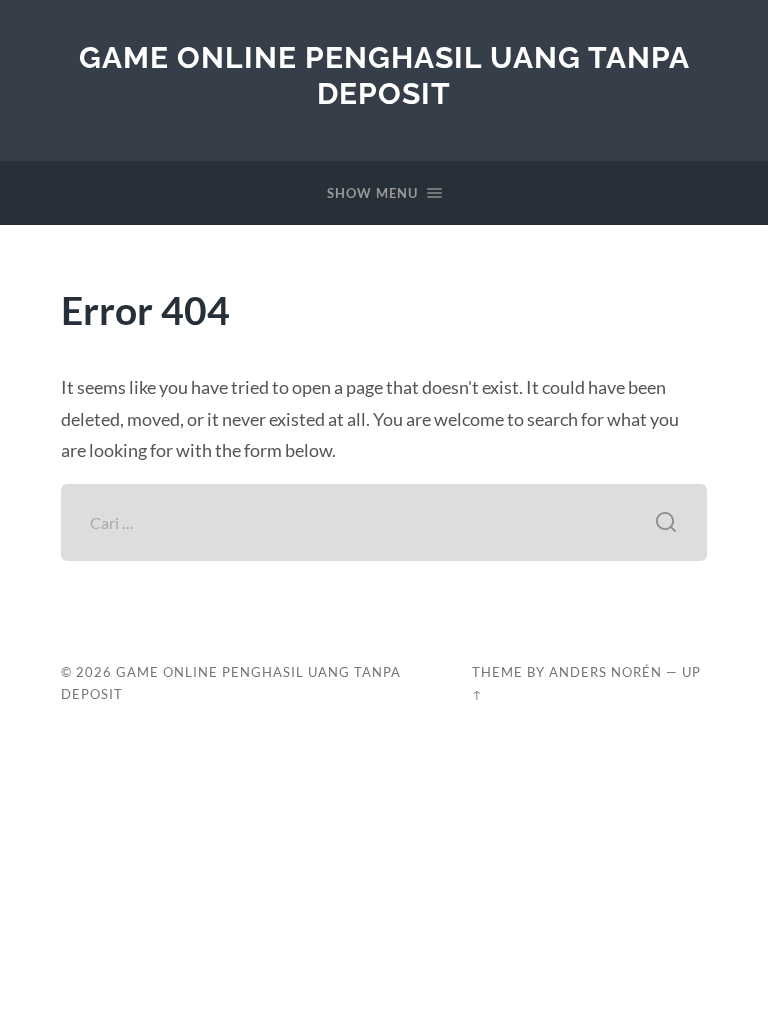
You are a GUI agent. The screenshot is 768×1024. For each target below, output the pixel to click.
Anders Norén (605, 672)
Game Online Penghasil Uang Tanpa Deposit (384, 75)
